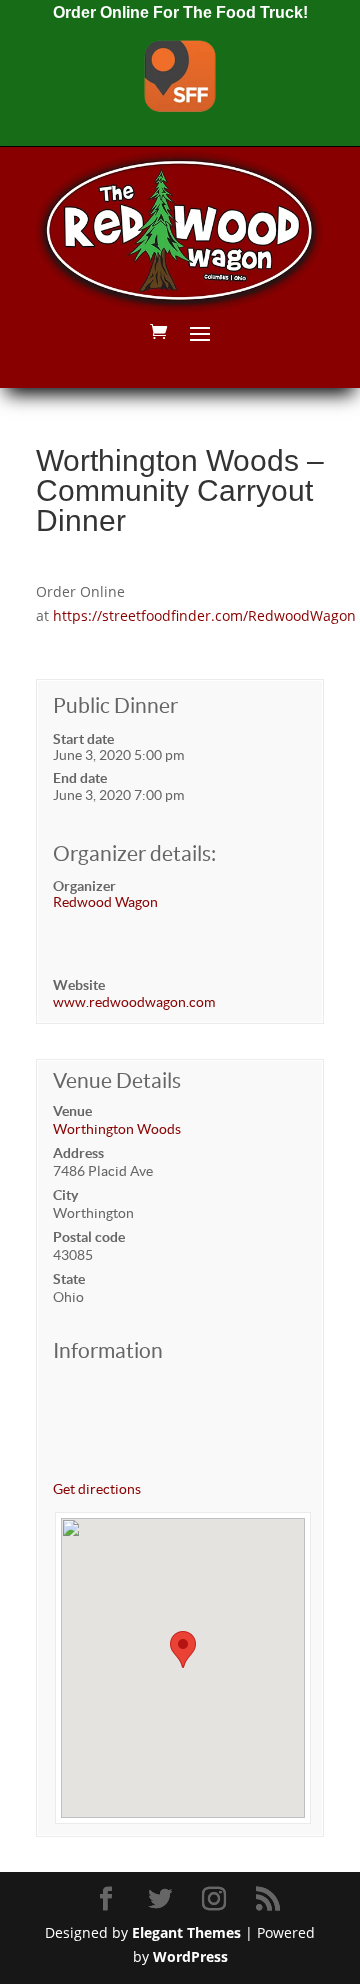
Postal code (89, 1237)
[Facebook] (109, 1899)
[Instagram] (217, 1899)
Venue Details (117, 1080)
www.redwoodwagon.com (134, 1002)
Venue (72, 1111)
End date (80, 778)
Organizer (84, 886)
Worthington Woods (117, 1129)
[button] (183, 1649)
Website (79, 985)
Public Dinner (115, 705)
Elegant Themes (186, 1932)
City (65, 1195)
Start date (83, 739)
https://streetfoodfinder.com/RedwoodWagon (204, 615)
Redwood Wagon (105, 902)
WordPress (190, 1956)
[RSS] (271, 1899)
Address (78, 1153)
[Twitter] (163, 1899)
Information (108, 1350)
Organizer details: (134, 853)
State (69, 1279)
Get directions (97, 1489)
